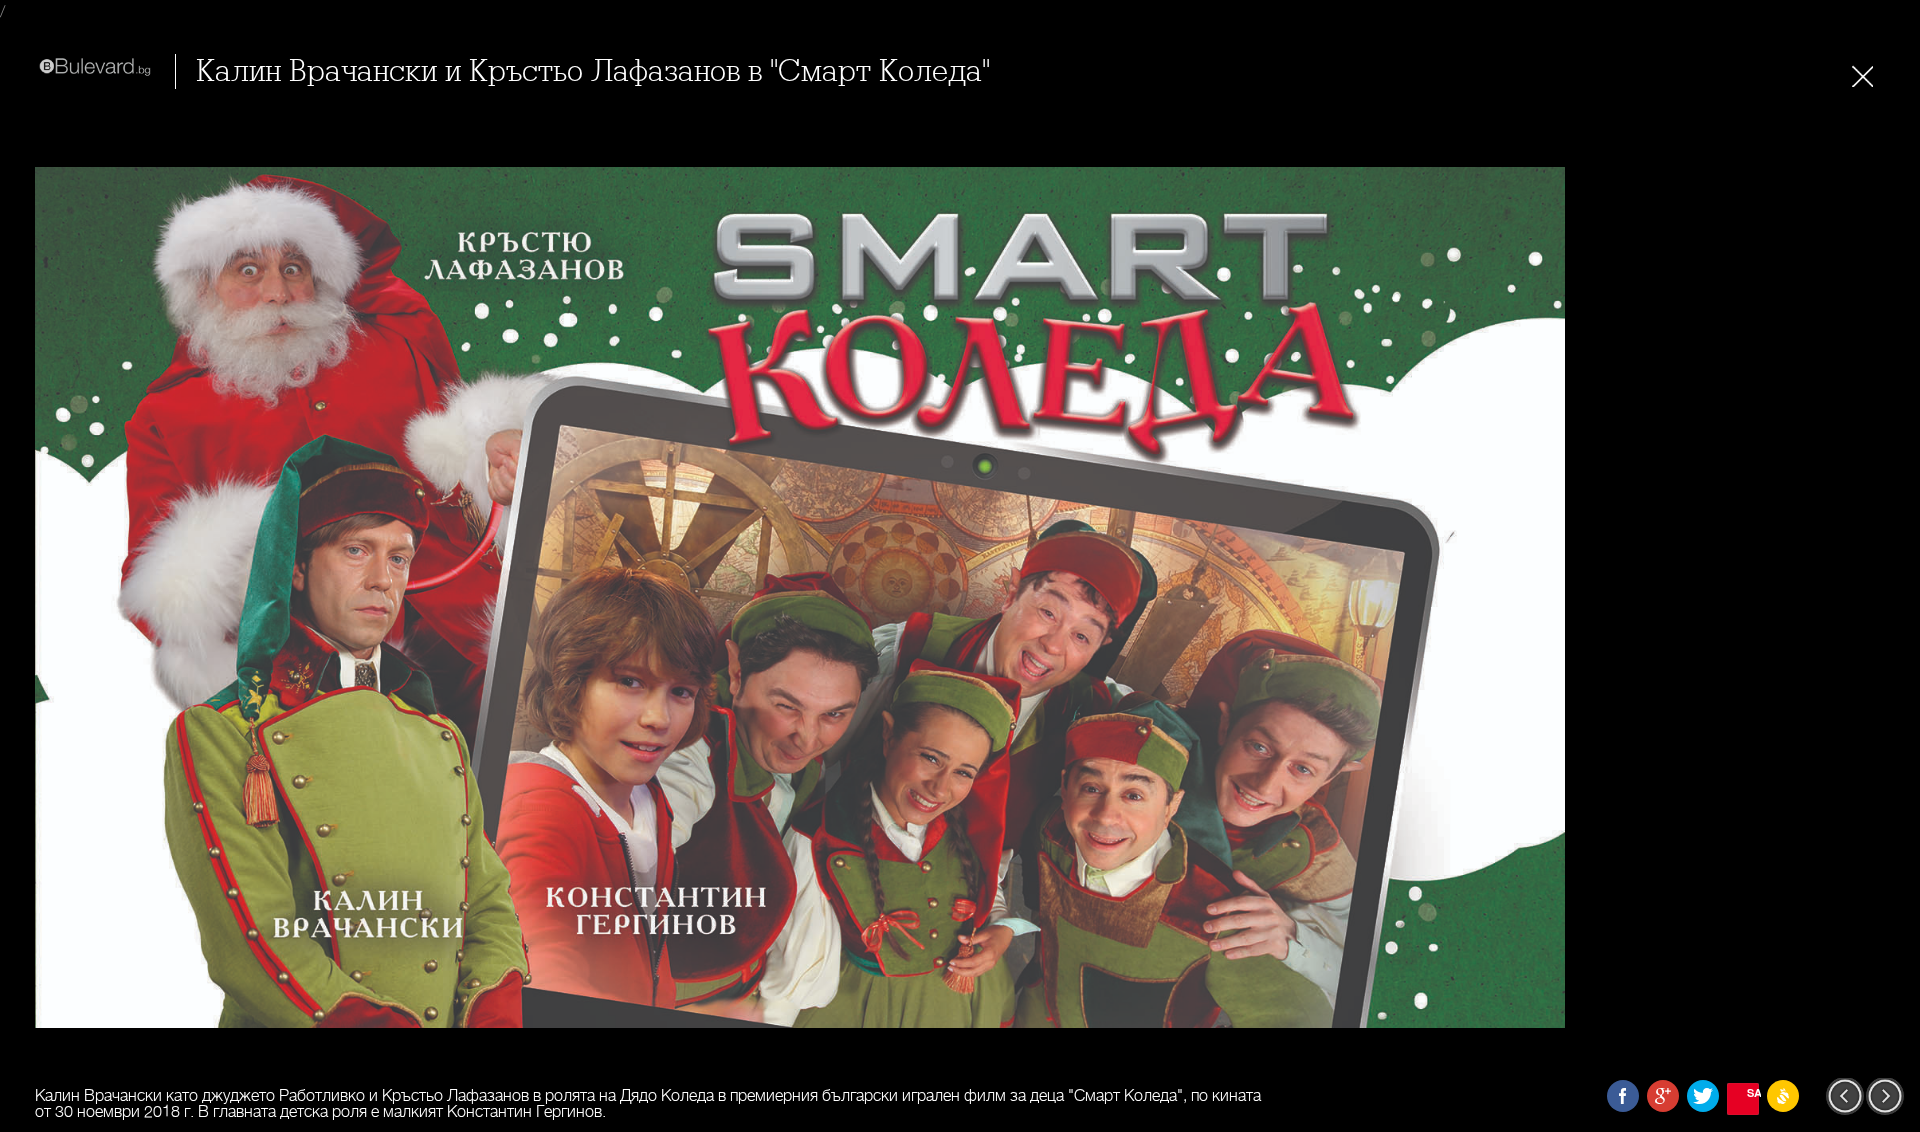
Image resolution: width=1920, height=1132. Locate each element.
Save (1753, 1092)
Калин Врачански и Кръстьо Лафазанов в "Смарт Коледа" (593, 71)
